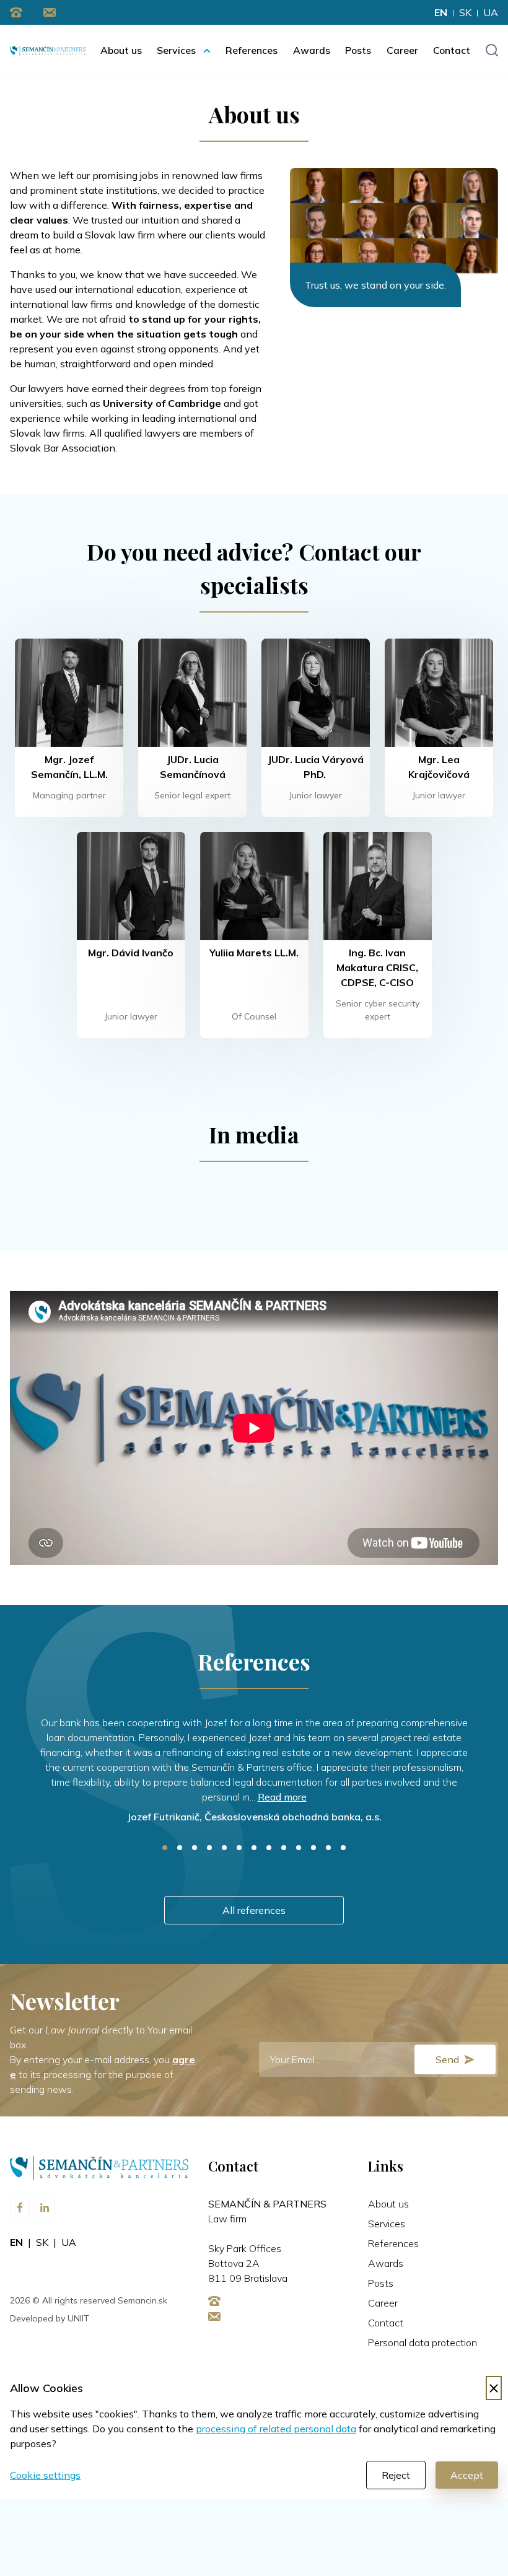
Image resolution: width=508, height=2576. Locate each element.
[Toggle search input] (492, 51)
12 (328, 1848)
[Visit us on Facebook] (20, 2207)
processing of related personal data (276, 2429)
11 (313, 1848)
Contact (452, 50)
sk (465, 12)
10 (299, 1848)
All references (254, 1910)
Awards (312, 50)
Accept (467, 2475)
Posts (358, 50)
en (441, 12)
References (252, 50)
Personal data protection (423, 2342)
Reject (396, 2475)
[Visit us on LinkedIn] (45, 2207)
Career (402, 50)
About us (121, 50)
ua (491, 12)
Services (176, 50)
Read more (282, 1797)
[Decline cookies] (494, 2388)
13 (343, 1848)
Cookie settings (45, 2475)
